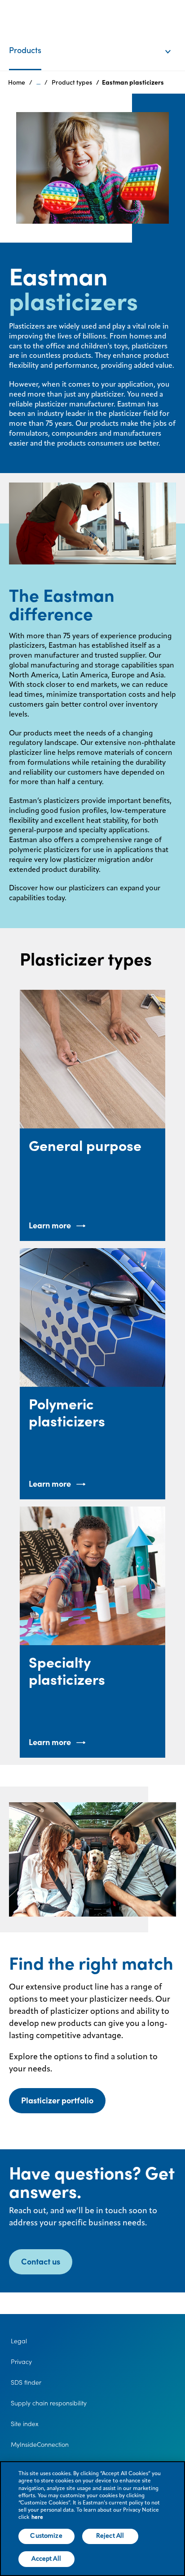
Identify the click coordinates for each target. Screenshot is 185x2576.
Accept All (46, 2559)
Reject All (110, 2536)
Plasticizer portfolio (57, 2100)
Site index (25, 2424)
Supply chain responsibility (49, 2403)
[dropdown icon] (174, 42)
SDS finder (26, 2382)
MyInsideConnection (40, 2445)
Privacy (21, 2362)
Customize (46, 2536)
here (37, 2517)
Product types (72, 82)
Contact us (41, 2262)
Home (17, 82)
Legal (19, 2341)
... (38, 82)
